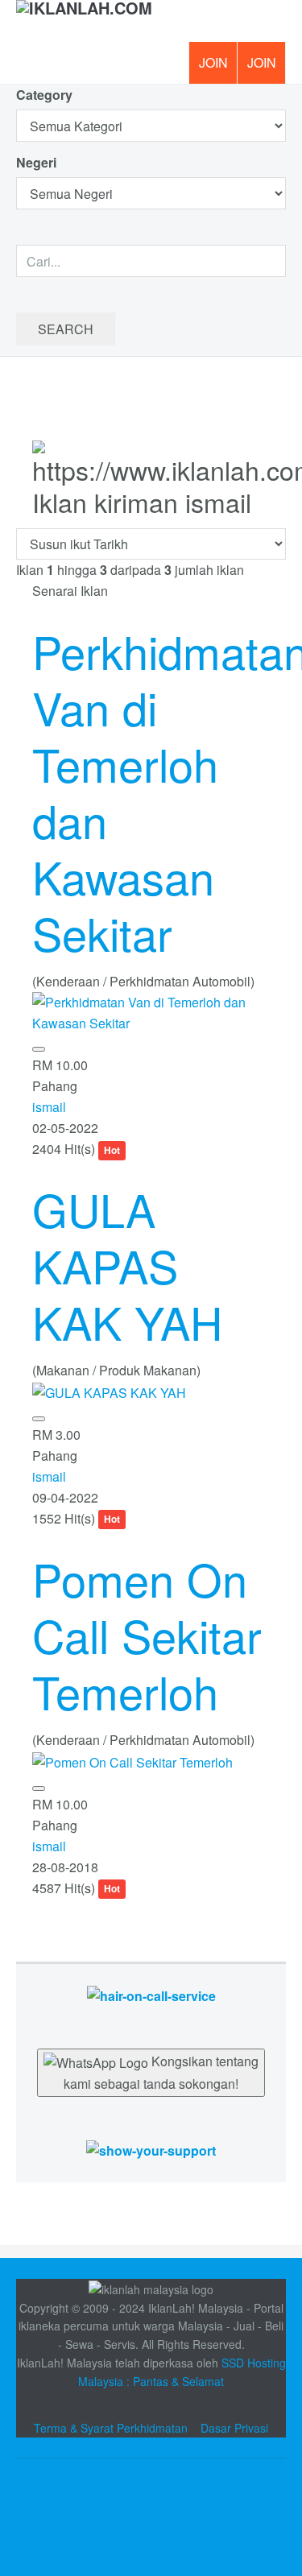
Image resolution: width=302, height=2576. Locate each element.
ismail (49, 1107)
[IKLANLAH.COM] (84, 21)
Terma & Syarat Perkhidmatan (111, 2428)
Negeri (38, 162)
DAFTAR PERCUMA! (267, 68)
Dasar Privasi (234, 2428)
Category (44, 95)
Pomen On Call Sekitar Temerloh (147, 1635)
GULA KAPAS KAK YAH (127, 1265)
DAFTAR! (213, 63)
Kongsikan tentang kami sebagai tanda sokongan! (161, 2072)
